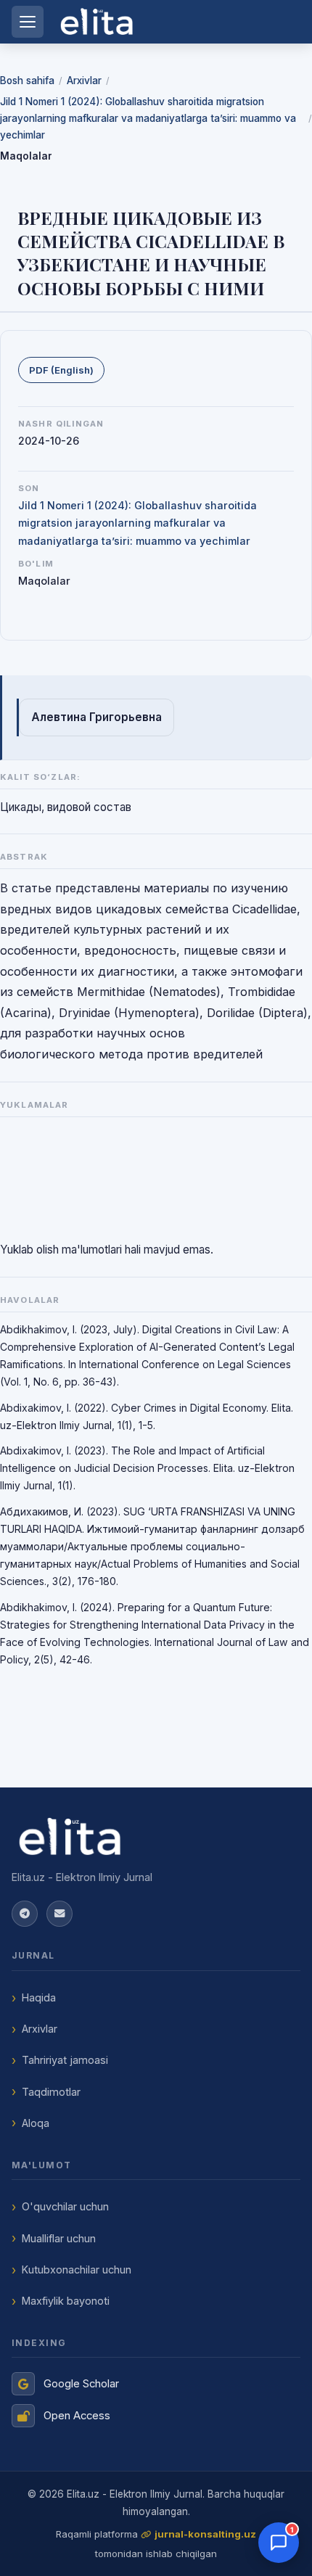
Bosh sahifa (27, 81)
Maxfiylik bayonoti (66, 2301)
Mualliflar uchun (59, 2238)
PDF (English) (61, 370)
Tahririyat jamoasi (65, 2060)
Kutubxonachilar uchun (77, 2270)
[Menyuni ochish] (28, 22)
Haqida (39, 1997)
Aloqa (36, 2123)
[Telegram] (25, 1914)
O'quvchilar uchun (65, 2206)
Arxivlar (84, 81)
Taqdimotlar (51, 2092)
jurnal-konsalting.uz (205, 2534)
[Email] (59, 1914)
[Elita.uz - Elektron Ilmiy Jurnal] (156, 1837)
